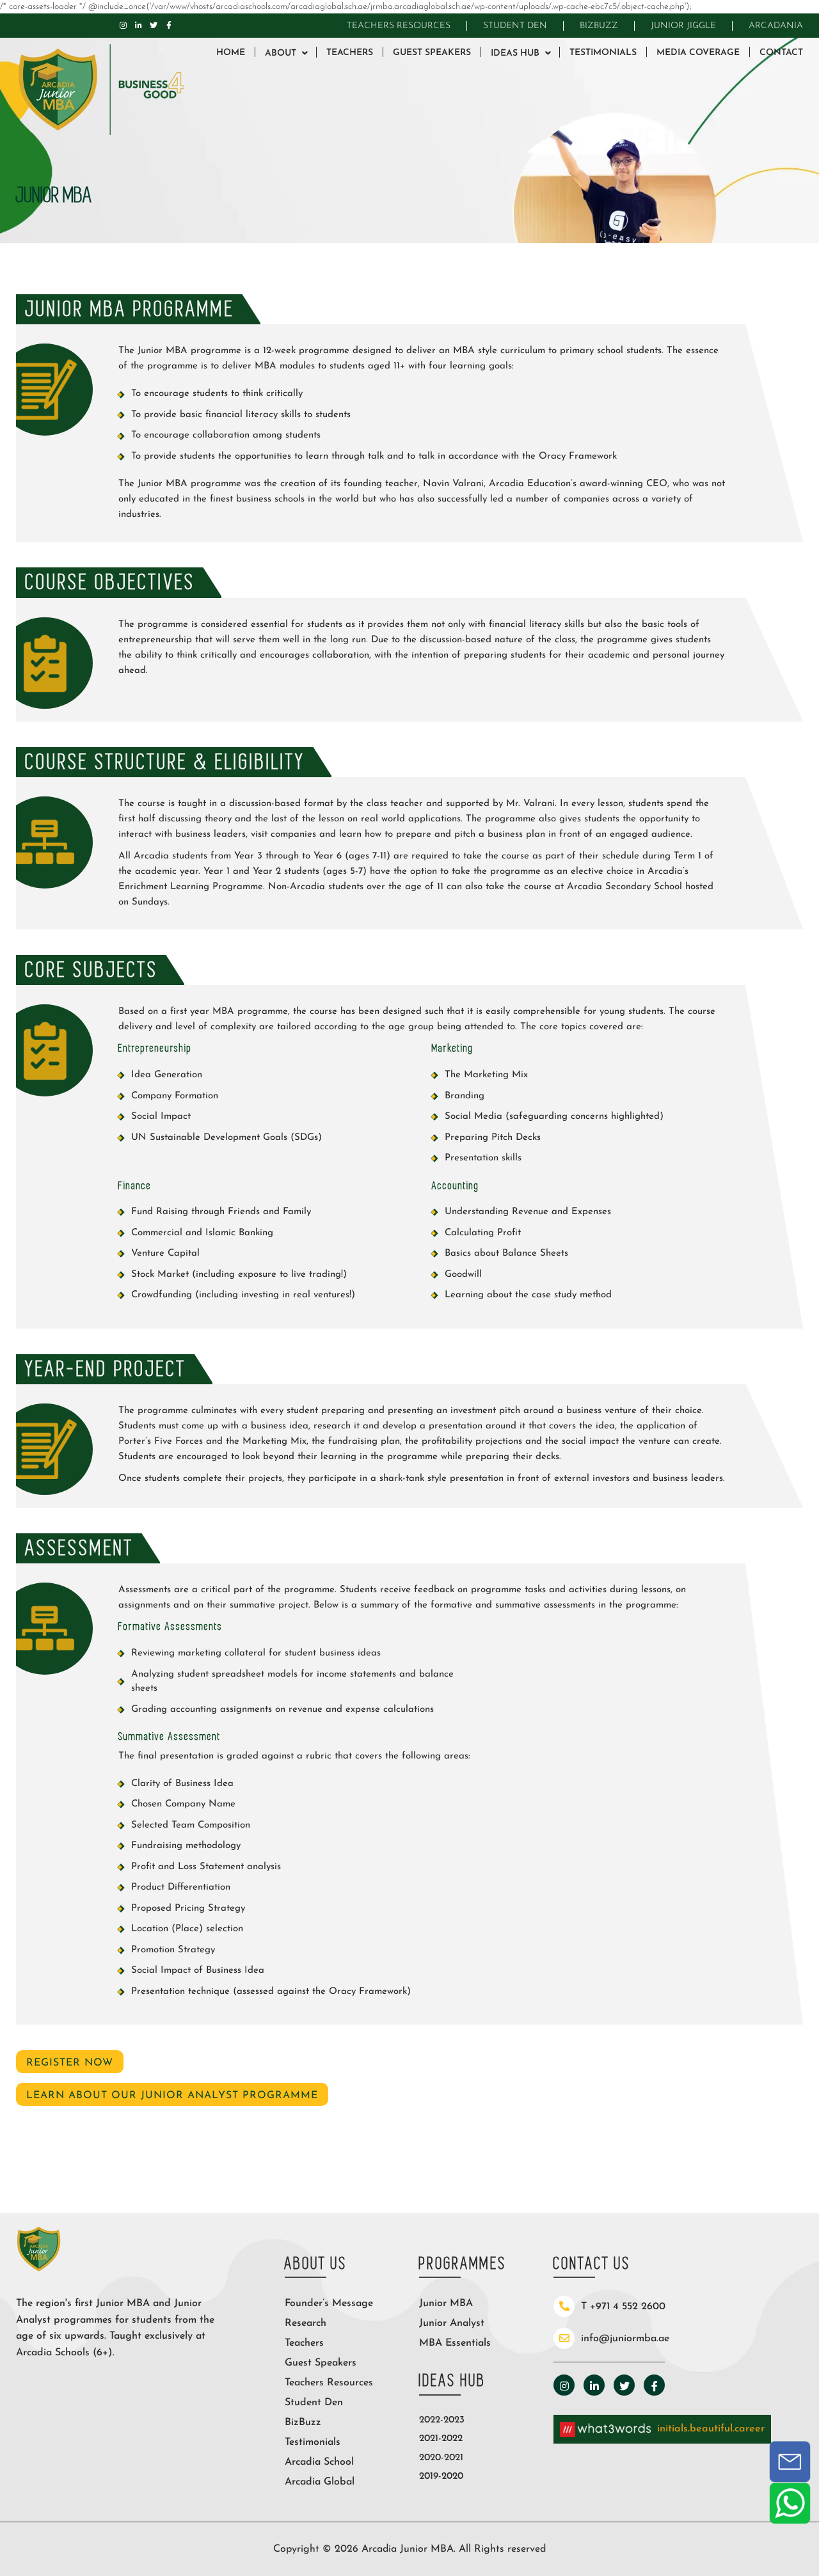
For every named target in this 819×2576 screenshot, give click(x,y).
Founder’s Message (329, 2303)
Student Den (515, 26)
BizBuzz (599, 26)
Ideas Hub (515, 53)
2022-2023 (442, 2420)
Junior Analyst (452, 2323)
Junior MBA (446, 2303)
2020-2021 (441, 2458)
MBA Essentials (455, 2343)
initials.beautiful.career (711, 2429)
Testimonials (603, 53)
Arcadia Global (320, 2482)
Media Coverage (698, 53)
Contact (781, 53)
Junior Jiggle (683, 26)
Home (231, 53)
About (281, 53)
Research (306, 2323)
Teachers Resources (399, 26)
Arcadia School (319, 2462)
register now (70, 2063)
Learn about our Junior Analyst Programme (172, 2096)
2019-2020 (441, 2477)
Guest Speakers (432, 53)
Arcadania (776, 26)
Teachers (350, 53)
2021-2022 (441, 2439)
